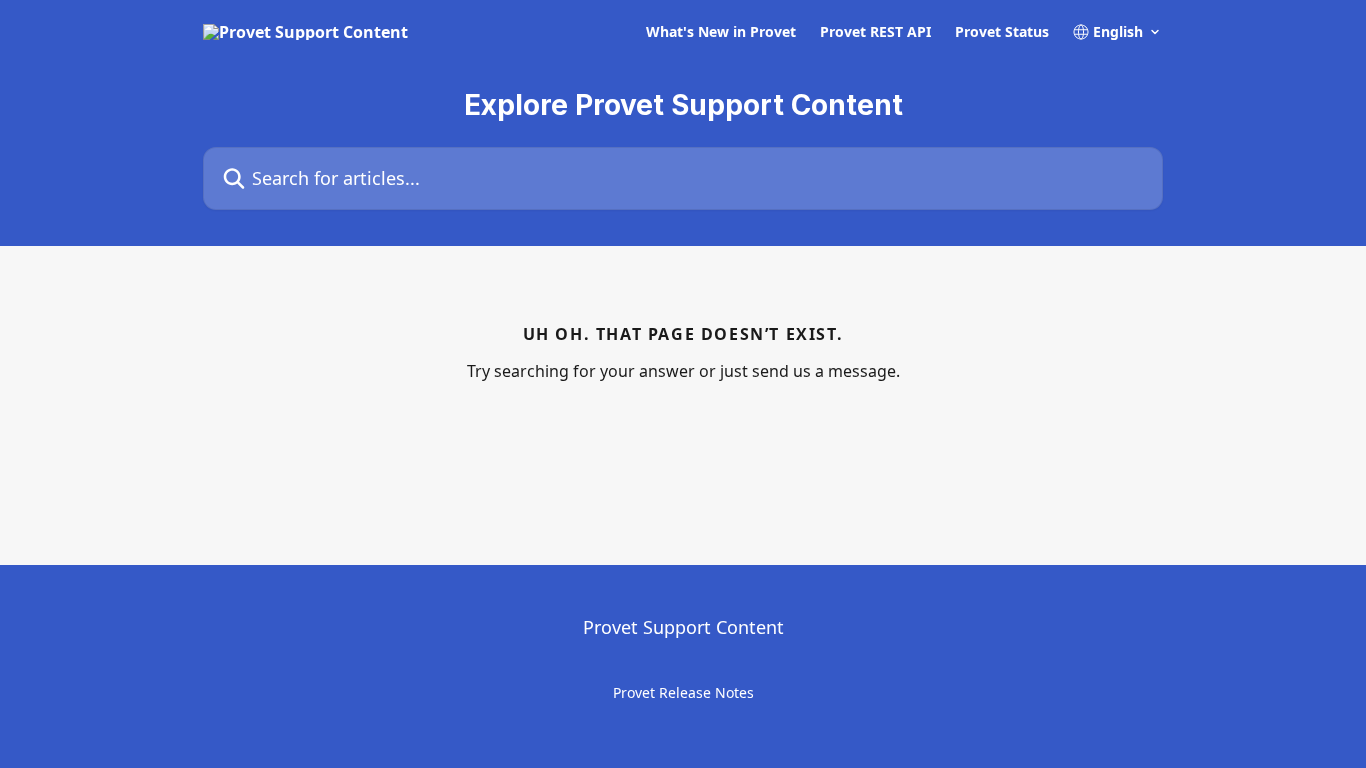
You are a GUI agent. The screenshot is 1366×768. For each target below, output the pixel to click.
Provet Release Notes (683, 692)
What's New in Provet (721, 32)
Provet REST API (875, 32)
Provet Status (1002, 32)
